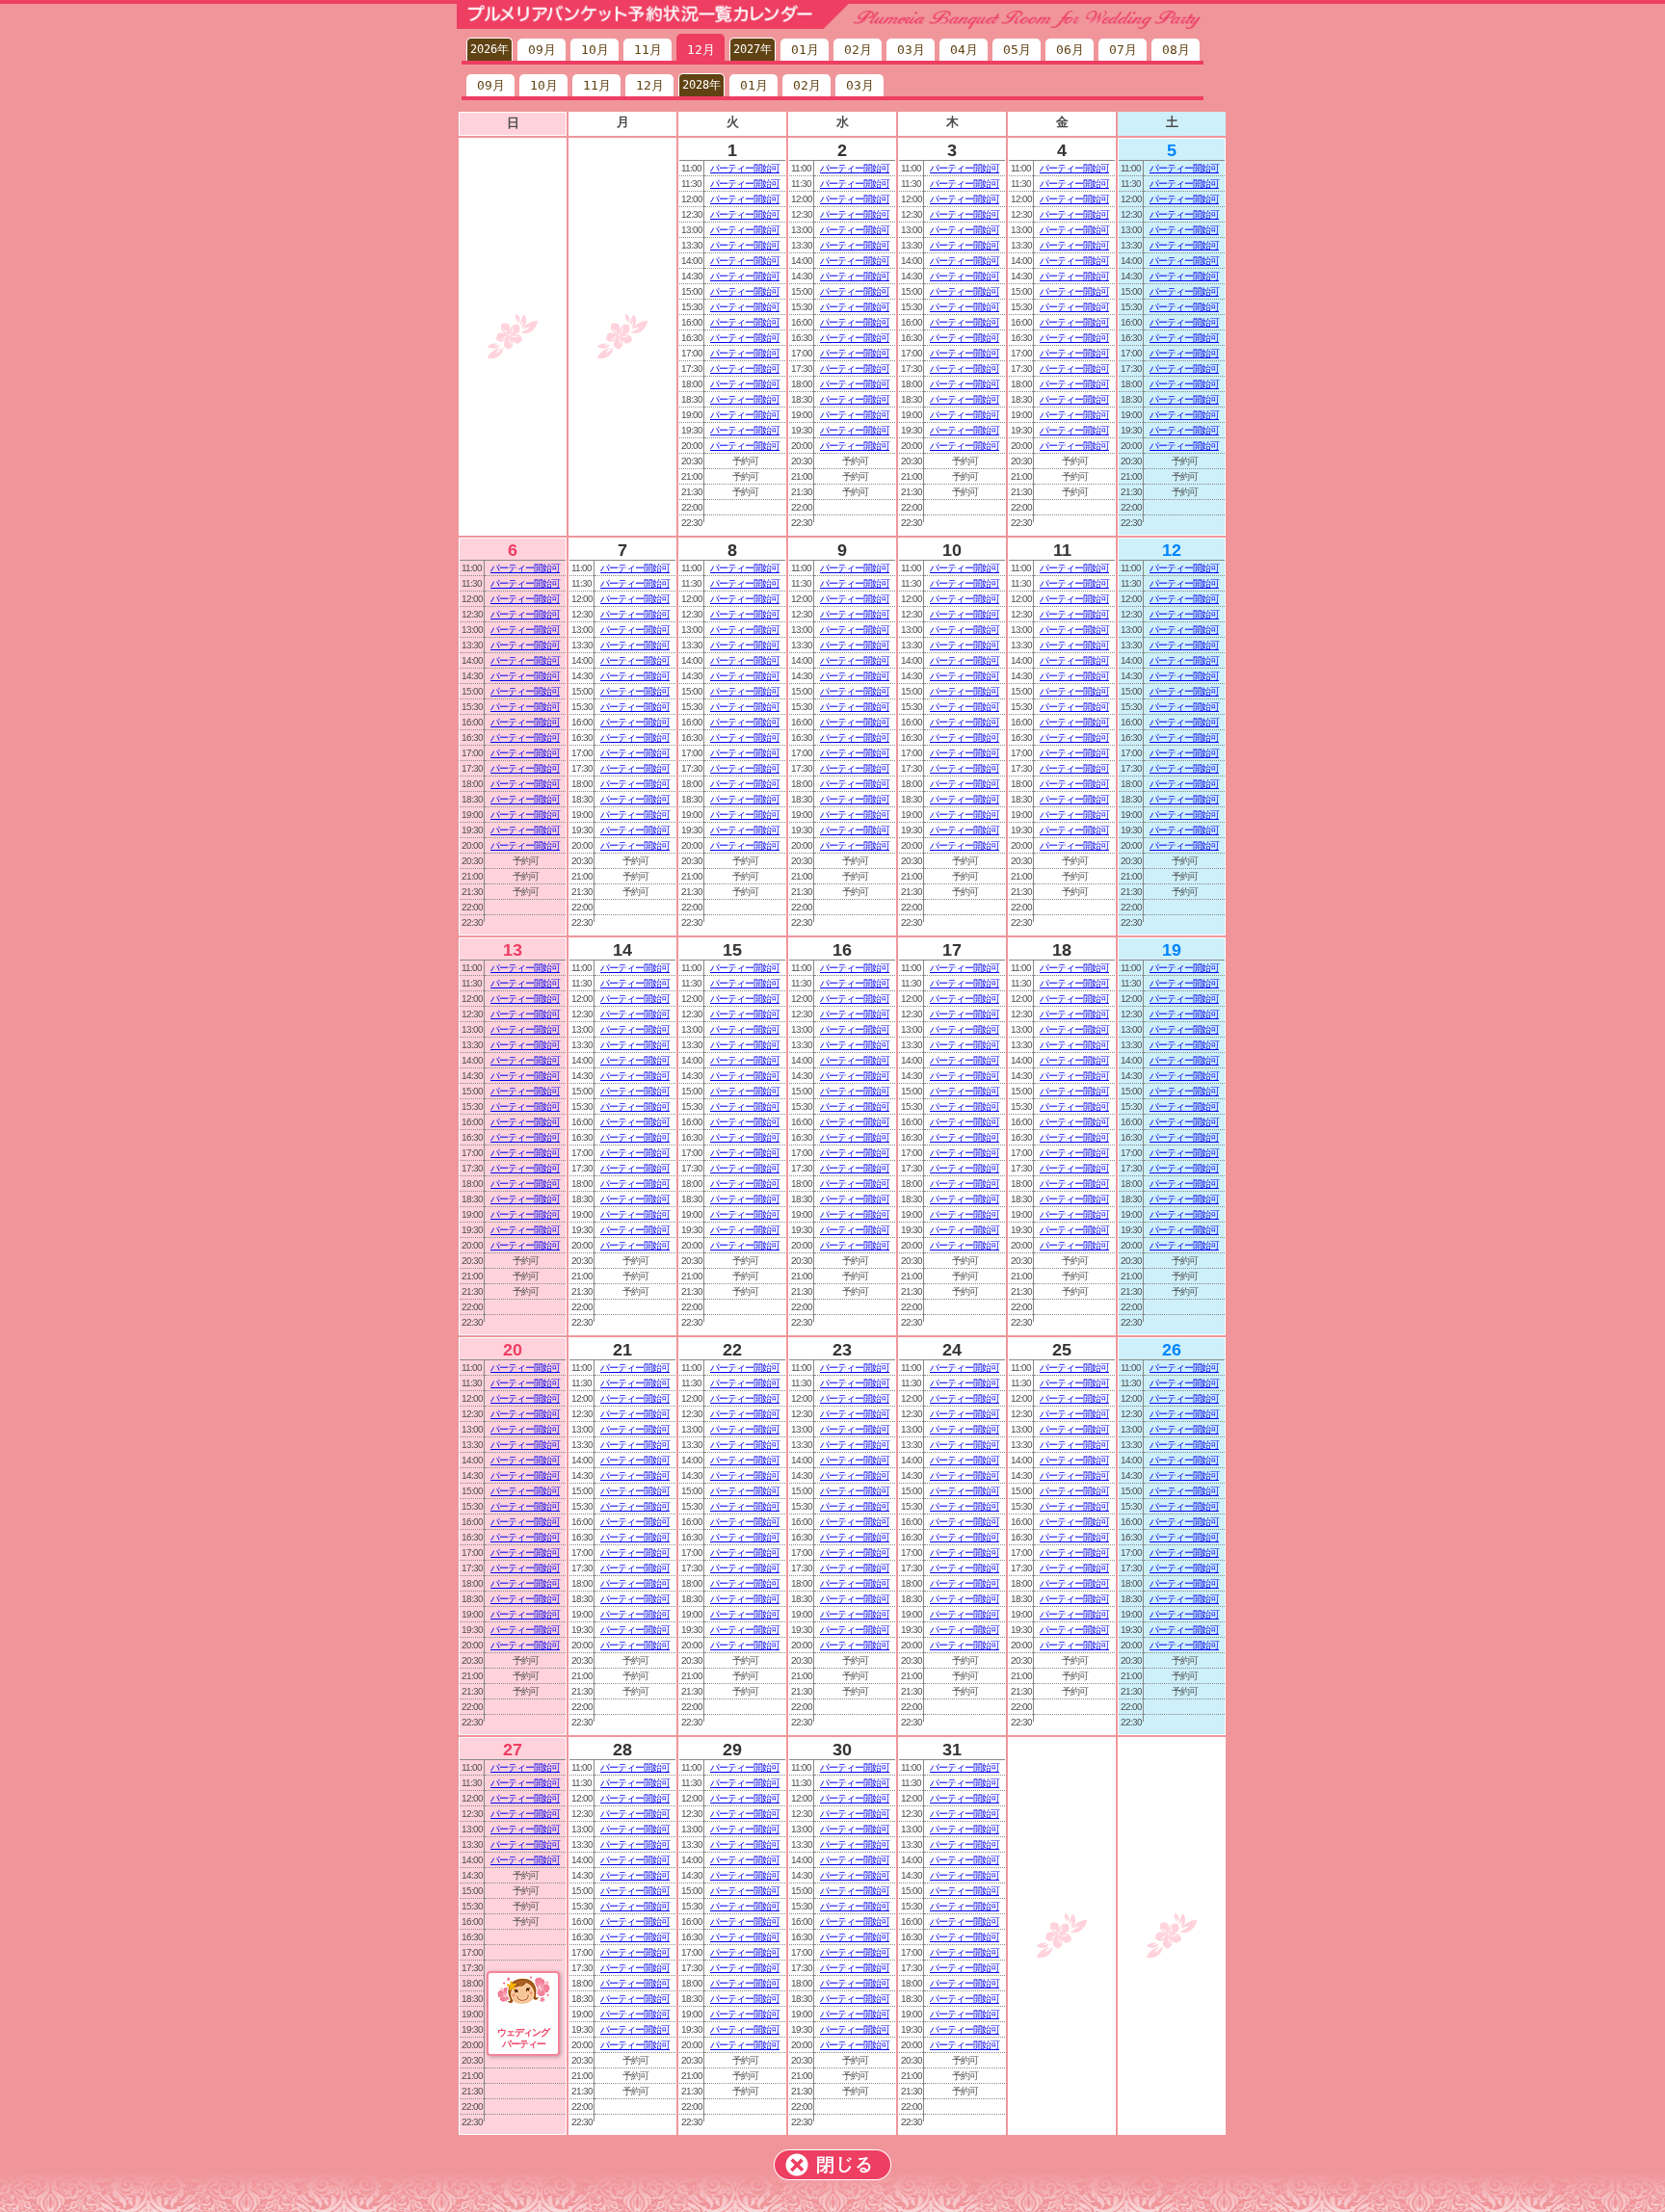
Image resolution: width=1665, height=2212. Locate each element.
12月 (701, 50)
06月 (1070, 50)
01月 (805, 50)
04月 (964, 50)
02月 (858, 50)
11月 (648, 50)
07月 (1123, 50)
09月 (542, 50)
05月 (1017, 50)
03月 (911, 50)
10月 (595, 50)
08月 (1176, 50)
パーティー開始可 (745, 168)
